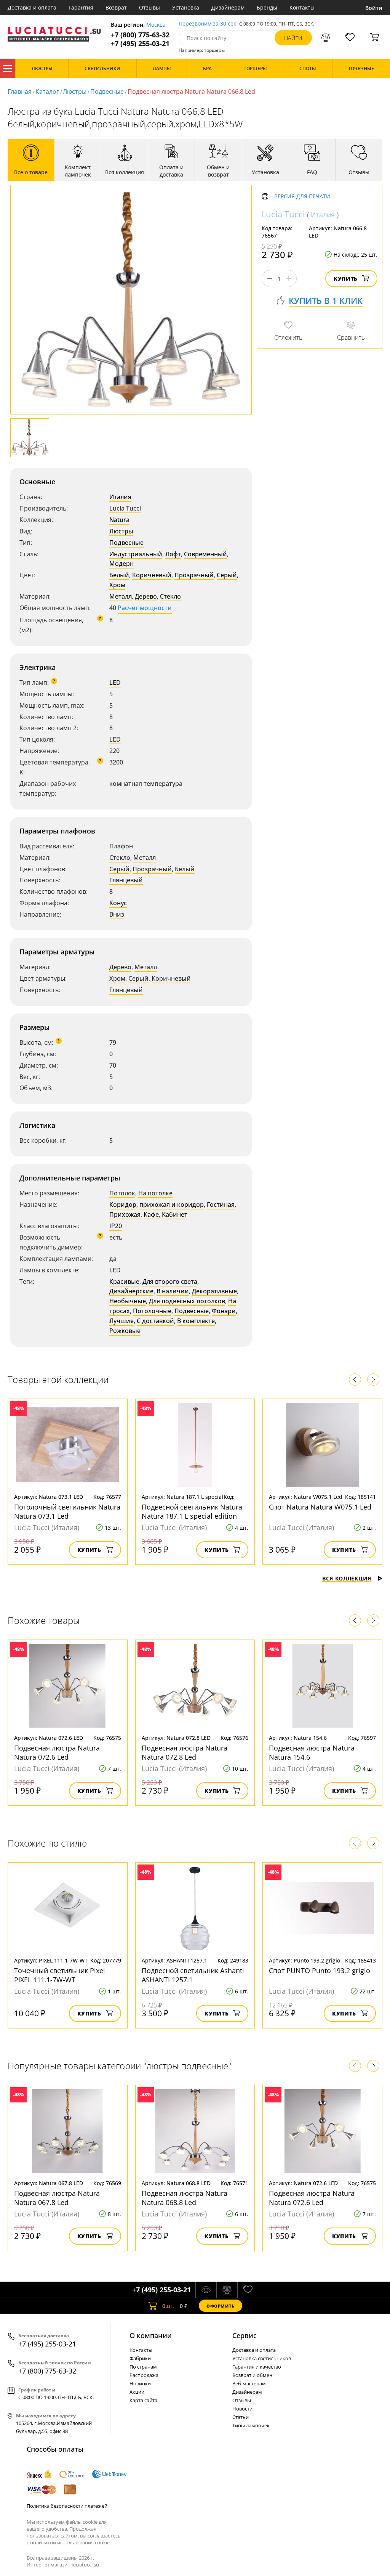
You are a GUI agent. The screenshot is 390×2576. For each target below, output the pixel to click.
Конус (118, 903)
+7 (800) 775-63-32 (140, 35)
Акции (137, 2392)
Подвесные (107, 92)
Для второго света (170, 1282)
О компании (151, 2335)
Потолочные (152, 1311)
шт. (168, 2306)
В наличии (173, 1291)
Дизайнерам (228, 7)
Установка (186, 7)
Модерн (121, 564)
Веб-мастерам (249, 2383)
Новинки (140, 2383)
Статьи (241, 2417)
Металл (121, 596)
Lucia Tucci (125, 508)
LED (115, 683)
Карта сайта (143, 2400)
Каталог (8, 69)
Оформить (221, 2306)
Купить (346, 279)
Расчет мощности (145, 608)
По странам (143, 2367)
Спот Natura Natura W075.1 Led (320, 1507)
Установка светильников (262, 2358)
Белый (119, 575)
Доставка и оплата (32, 7)
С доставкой (155, 1321)
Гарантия (81, 7)
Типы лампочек (251, 2425)
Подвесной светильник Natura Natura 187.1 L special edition (192, 1511)
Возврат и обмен (252, 2375)
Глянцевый (126, 880)
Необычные (128, 1301)
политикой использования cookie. (70, 2542)
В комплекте (196, 1321)
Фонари (224, 1311)
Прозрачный (194, 575)
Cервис (245, 2335)
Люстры (75, 92)
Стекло (170, 596)
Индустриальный (136, 554)
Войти (374, 8)
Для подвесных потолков (187, 1301)
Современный (205, 554)
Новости (242, 2409)
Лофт (173, 554)
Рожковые (125, 1331)
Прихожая (125, 1214)
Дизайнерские (131, 1291)
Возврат (116, 7)
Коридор (123, 1204)
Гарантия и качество (257, 2367)
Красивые (124, 1282)
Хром (117, 585)
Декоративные (214, 1291)
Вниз (117, 914)
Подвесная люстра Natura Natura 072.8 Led (185, 1752)
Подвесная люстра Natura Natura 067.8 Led (57, 2198)
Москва (156, 25)
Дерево (146, 596)
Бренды (267, 7)
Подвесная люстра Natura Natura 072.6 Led (57, 1752)
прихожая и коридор (172, 1204)
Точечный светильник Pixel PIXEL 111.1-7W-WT (60, 1975)
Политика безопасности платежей (67, 2506)
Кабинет (175, 1214)
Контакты (302, 7)
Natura (119, 520)
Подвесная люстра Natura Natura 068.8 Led (185, 2198)
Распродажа (144, 2375)
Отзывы (149, 7)
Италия (120, 497)
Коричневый (152, 575)
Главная (20, 92)
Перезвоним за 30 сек (207, 24)
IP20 (116, 1226)
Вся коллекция (347, 1578)
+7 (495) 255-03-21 (140, 44)
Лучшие (121, 1321)
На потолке (155, 1193)
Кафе (151, 1214)
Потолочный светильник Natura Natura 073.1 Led (67, 1511)
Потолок (122, 1193)
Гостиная (221, 1204)
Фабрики (140, 2358)
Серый (227, 575)
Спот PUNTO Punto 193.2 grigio (320, 1971)
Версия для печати (302, 197)
